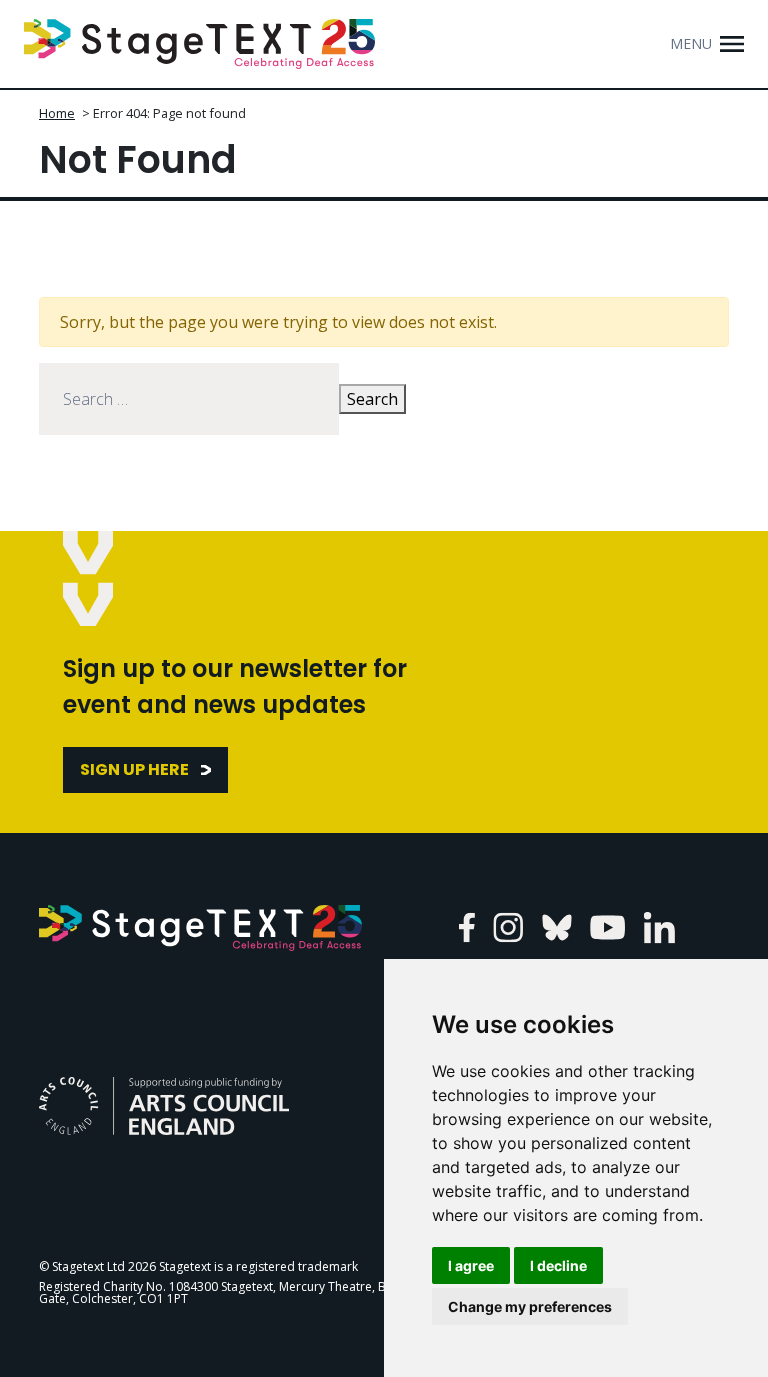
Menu (691, 43)
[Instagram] (509, 927)
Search (372, 399)
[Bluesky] (557, 927)
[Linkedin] (659, 927)
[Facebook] (467, 927)
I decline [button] (558, 1265)
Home (57, 113)
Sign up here (134, 769)
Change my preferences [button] (530, 1306)
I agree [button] (471, 1265)
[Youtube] (607, 927)
